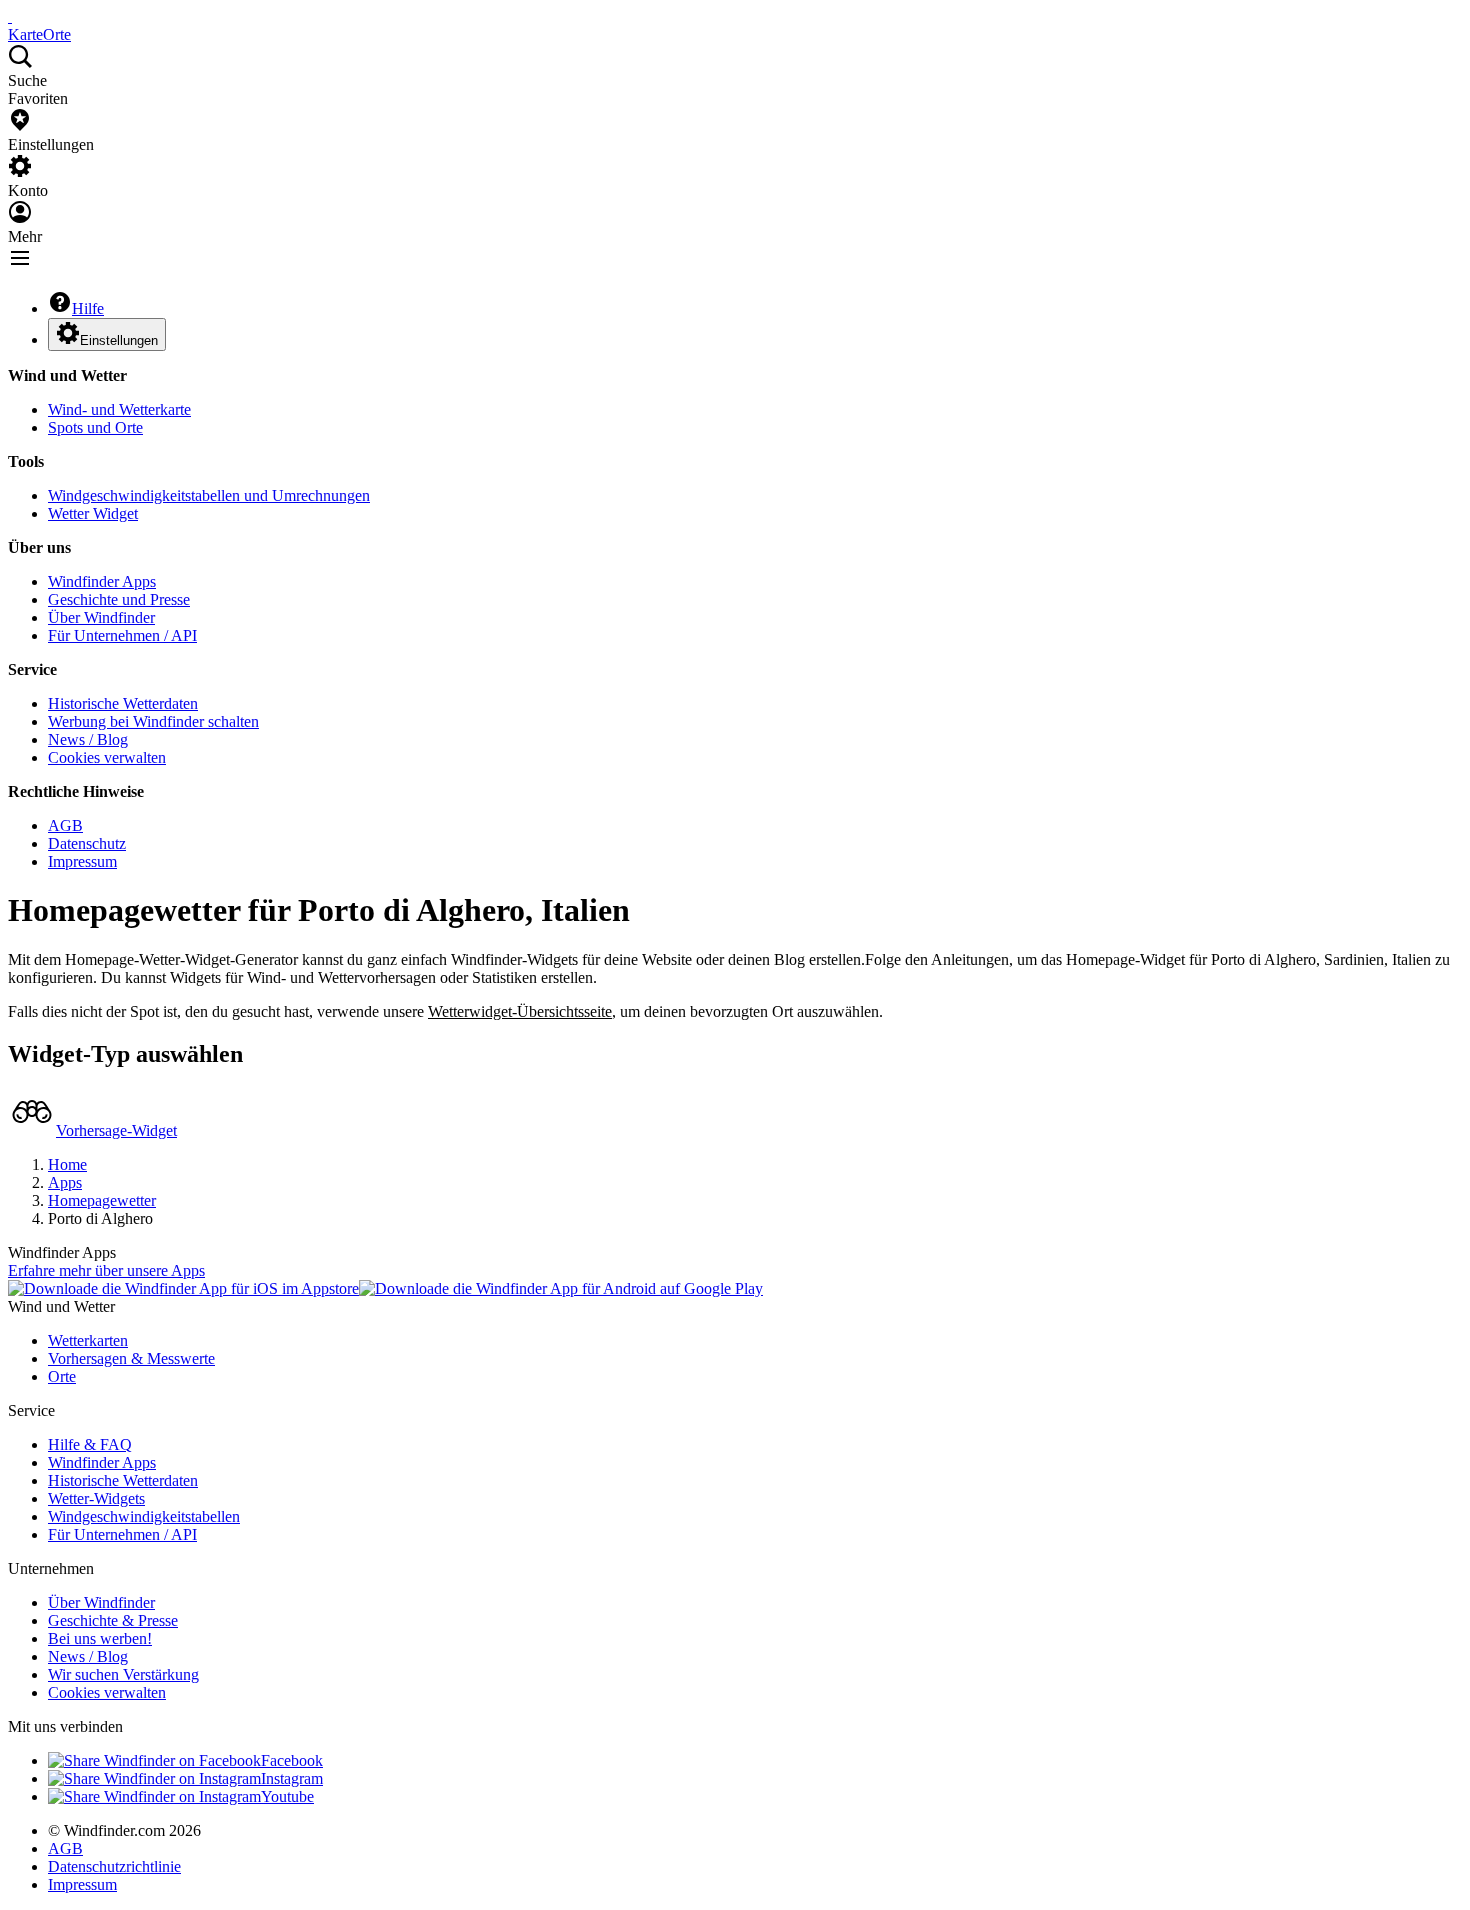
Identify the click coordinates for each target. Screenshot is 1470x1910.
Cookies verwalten (107, 757)
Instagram (292, 1778)
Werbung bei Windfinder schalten (153, 721)
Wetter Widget (93, 513)
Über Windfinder (101, 617)
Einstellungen (119, 340)
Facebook (292, 1760)
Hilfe (88, 308)
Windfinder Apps (102, 581)
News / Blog (88, 739)
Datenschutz (87, 843)
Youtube (287, 1796)
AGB (65, 825)
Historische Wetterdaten (123, 703)
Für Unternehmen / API (122, 635)
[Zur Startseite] (10, 16)
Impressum (82, 861)
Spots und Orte (95, 427)
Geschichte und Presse (119, 599)
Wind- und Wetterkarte (119, 409)
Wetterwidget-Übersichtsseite (520, 1011)
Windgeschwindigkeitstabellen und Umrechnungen (209, 495)
